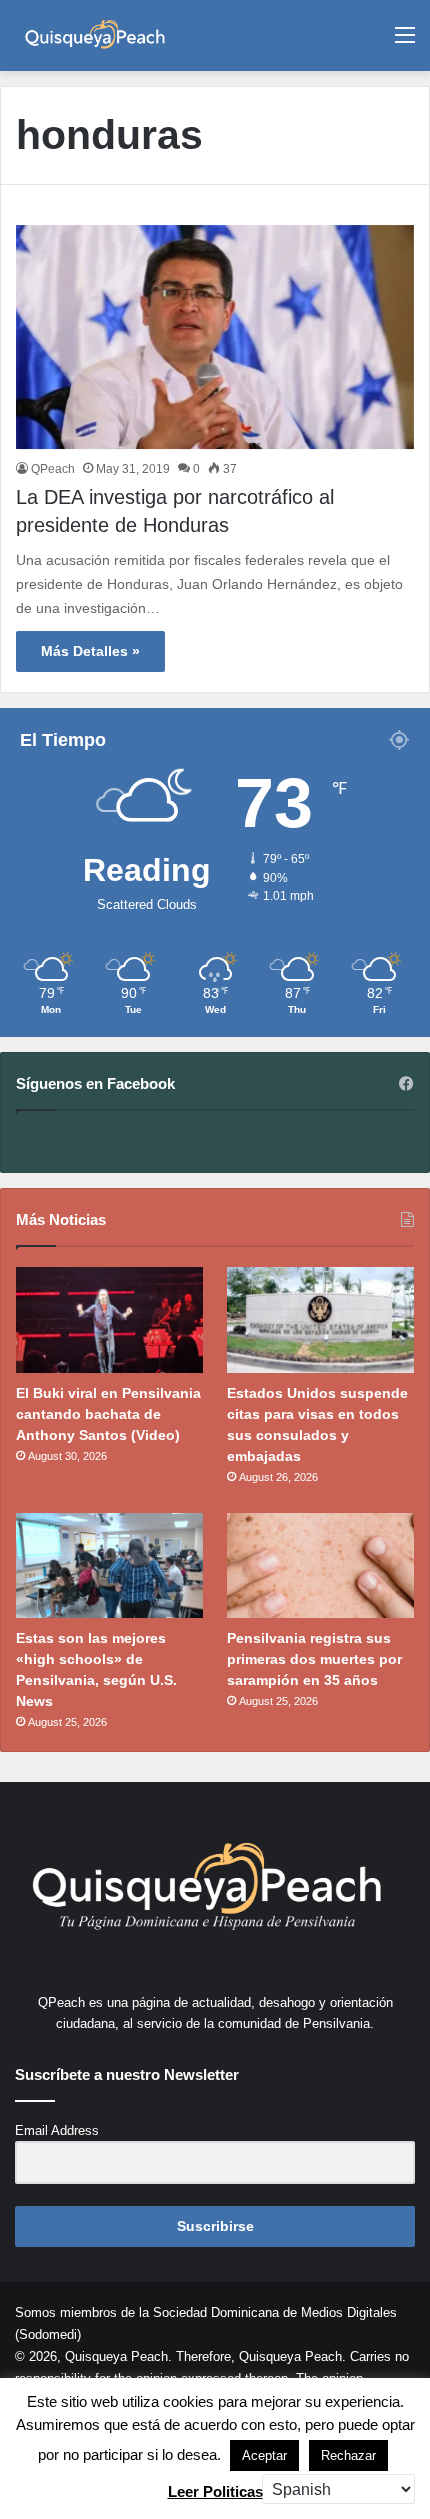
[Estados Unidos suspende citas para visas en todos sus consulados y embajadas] (320, 1320)
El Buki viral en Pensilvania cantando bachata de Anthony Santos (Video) (108, 1414)
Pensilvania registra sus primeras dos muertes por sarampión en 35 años (314, 1659)
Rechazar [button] (348, 2455)
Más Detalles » (90, 651)
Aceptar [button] (264, 2455)
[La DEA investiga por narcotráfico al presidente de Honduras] (215, 337)
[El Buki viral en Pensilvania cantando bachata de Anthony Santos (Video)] (109, 1320)
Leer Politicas (215, 2491)
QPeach (53, 469)
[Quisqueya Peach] (95, 35)
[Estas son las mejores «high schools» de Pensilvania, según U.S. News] (109, 1566)
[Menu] (405, 42)
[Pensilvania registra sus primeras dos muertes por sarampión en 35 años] (320, 1566)
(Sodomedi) (48, 2334)
